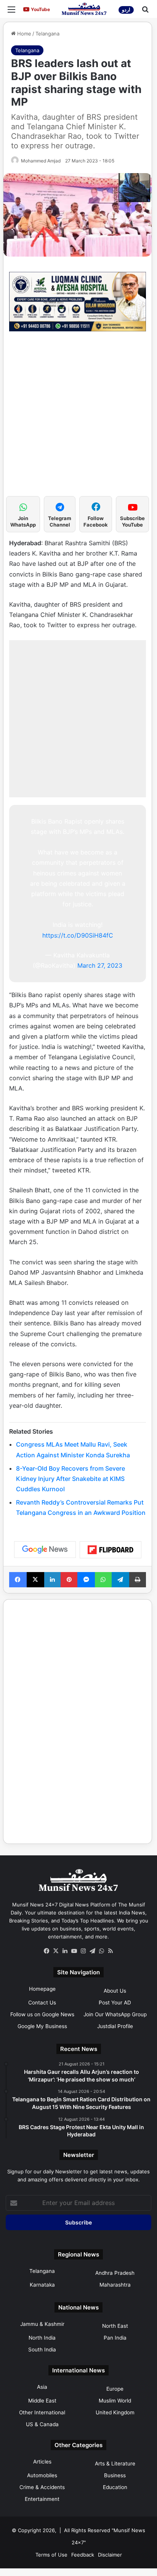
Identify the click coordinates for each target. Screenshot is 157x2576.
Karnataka (42, 2285)
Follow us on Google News (42, 2014)
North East (115, 2326)
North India (42, 2338)
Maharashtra (115, 2285)
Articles (42, 2462)
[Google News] (45, 1550)
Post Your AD (115, 2003)
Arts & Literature (115, 2464)
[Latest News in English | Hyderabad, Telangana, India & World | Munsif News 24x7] (84, 9)
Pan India (115, 2338)
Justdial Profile (115, 2026)
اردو (126, 10)
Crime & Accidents (42, 2487)
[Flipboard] (111, 1550)
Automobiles (42, 2475)
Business (115, 2475)
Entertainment (42, 2499)
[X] (56, 1951)
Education (115, 2487)
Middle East (42, 2401)
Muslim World (115, 2401)
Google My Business (42, 2026)
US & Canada (42, 2424)
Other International (42, 2412)
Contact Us (42, 2003)
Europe (115, 2389)
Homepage (42, 1989)
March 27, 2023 (100, 965)
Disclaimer (110, 2555)
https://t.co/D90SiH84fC (78, 935)
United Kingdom (115, 2412)
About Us (115, 1991)
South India (42, 2350)
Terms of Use (51, 2555)
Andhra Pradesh (115, 2273)
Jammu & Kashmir (42, 2324)
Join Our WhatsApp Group (115, 2014)
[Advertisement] (78, 418)
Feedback (83, 2555)
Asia (42, 2387)
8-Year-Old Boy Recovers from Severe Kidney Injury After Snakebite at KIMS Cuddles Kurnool (70, 1479)
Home (23, 34)
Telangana (47, 34)
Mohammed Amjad (41, 161)
